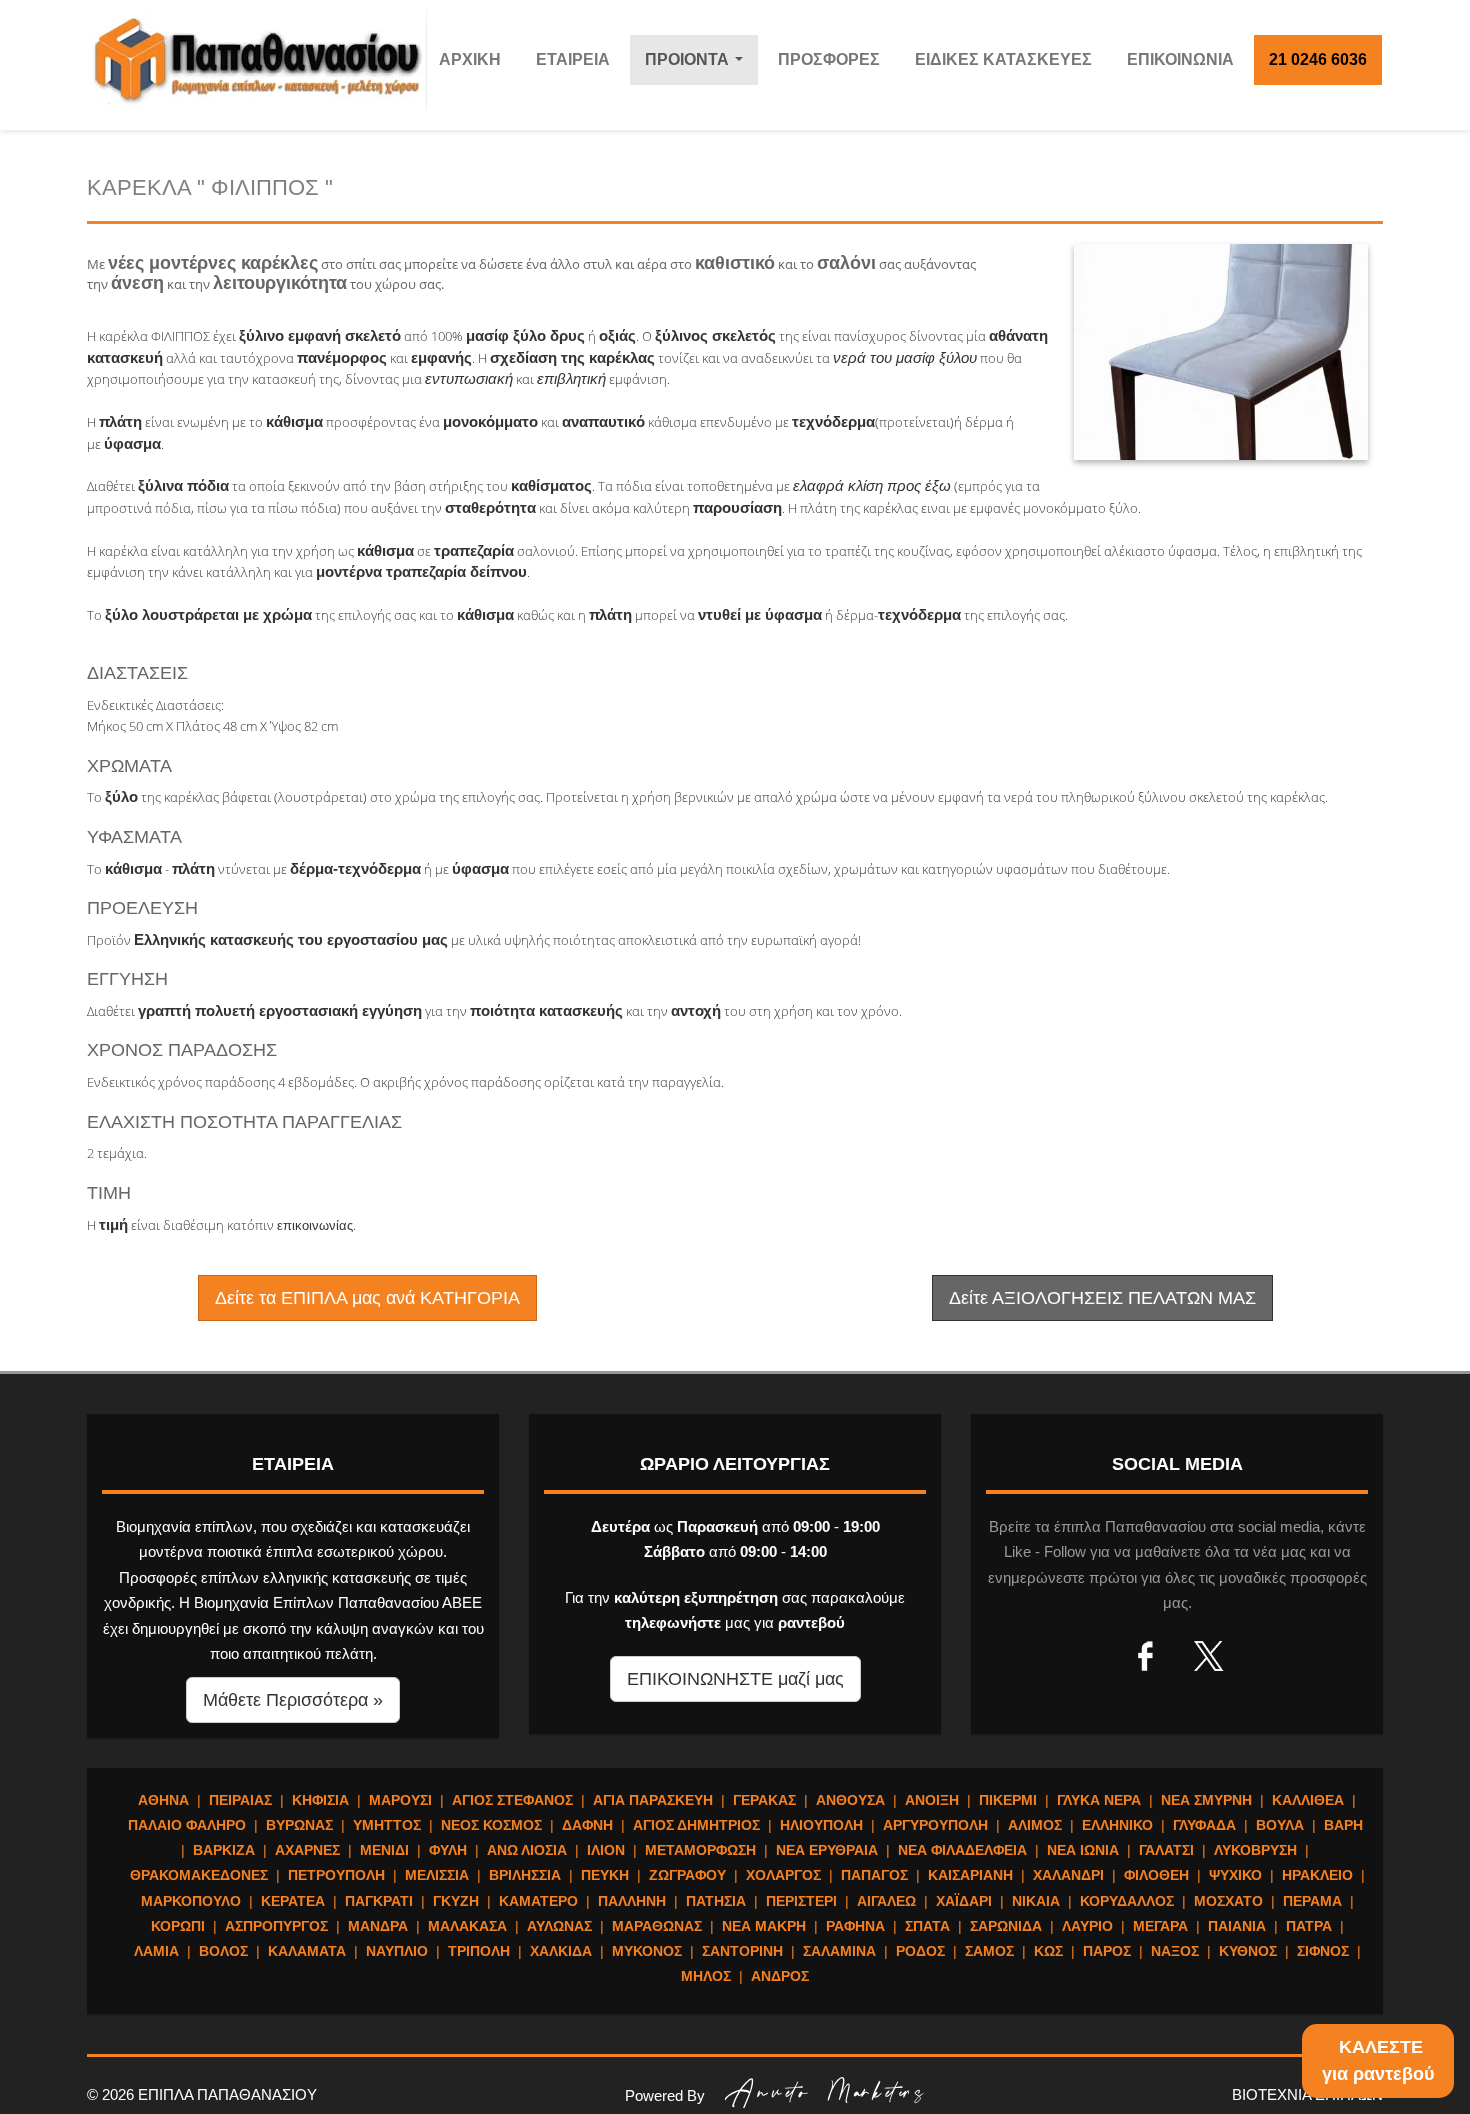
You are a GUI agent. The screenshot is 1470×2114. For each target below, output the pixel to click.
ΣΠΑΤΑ (927, 1926)
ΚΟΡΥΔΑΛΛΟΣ (1127, 1901)
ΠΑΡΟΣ (1107, 1951)
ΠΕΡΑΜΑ (1312, 1901)
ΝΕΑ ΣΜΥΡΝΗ (1206, 1800)
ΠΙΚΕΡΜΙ (1008, 1800)
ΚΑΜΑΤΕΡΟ (538, 1901)
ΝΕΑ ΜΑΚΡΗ (764, 1926)
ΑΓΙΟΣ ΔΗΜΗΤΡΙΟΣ (696, 1825)
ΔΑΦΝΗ (587, 1825)
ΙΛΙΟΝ (606, 1850)
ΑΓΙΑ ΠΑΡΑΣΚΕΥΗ (653, 1800)
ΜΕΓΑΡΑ (1160, 1926)
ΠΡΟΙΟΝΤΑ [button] (698, 65)
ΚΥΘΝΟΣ (1248, 1951)
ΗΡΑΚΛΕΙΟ (1317, 1875)
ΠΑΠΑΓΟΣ (874, 1875)
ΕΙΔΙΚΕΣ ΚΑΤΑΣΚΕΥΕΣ (1003, 59)
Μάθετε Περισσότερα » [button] (293, 1700)
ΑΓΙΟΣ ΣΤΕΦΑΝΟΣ (512, 1800)
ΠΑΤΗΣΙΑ (716, 1901)
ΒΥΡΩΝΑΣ (299, 1825)
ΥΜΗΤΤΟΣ (387, 1825)
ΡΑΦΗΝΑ (855, 1926)
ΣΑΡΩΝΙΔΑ (1006, 1926)
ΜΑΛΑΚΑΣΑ (467, 1926)
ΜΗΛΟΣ (706, 1976)
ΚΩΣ (1048, 1951)
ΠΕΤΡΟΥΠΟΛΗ (336, 1875)
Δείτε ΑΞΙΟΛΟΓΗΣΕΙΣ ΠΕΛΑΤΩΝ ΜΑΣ (1102, 1298)
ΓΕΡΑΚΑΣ (764, 1800)
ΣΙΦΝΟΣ (1323, 1951)
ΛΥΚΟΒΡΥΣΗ (1255, 1850)
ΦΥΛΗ (448, 1850)
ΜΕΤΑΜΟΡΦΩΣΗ (700, 1850)
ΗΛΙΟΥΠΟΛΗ (821, 1825)
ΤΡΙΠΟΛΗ (479, 1951)
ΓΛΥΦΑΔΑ (1204, 1825)
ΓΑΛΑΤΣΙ (1166, 1850)
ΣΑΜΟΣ (989, 1951)
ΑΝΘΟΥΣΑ (850, 1800)
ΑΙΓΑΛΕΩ (886, 1901)
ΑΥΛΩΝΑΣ (559, 1926)
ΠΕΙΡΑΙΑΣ (240, 1800)
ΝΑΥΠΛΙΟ (397, 1951)
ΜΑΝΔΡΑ (378, 1926)
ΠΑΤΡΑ (1309, 1926)
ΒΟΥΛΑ (1280, 1825)
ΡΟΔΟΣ (920, 1951)
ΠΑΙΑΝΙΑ (1237, 1926)
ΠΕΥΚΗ (605, 1875)
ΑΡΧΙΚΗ (470, 59)
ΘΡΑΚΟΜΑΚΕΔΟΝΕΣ (199, 1875)
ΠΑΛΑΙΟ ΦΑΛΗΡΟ (187, 1825)
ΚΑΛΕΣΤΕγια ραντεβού (1378, 2060)
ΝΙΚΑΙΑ (1036, 1901)
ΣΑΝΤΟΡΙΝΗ (742, 1951)
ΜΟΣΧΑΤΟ (1228, 1901)
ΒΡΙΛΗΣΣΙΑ (525, 1875)
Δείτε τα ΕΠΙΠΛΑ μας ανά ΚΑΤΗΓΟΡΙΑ (367, 1298)
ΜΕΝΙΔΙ (384, 1850)
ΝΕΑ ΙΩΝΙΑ (1083, 1850)
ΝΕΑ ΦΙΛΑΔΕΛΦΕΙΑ (962, 1850)
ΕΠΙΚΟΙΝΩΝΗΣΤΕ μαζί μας (735, 1679)
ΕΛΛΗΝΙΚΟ (1117, 1825)
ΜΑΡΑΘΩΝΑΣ (657, 1926)
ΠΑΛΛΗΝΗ (632, 1901)
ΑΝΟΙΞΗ (932, 1800)
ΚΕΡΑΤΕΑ (293, 1901)
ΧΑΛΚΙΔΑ (561, 1951)
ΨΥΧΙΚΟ (1235, 1875)
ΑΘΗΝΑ (163, 1800)
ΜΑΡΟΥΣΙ (400, 1800)
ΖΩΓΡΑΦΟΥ (687, 1875)
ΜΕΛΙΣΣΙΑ (437, 1875)
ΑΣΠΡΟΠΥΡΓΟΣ (276, 1926)
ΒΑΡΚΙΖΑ (224, 1850)
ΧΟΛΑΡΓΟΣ (783, 1875)
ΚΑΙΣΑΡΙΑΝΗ (970, 1875)
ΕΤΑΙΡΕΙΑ (573, 59)
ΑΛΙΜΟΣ (1035, 1825)
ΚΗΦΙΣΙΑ (320, 1800)
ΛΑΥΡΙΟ (1087, 1926)
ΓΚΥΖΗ (456, 1901)
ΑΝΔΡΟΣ (780, 1976)
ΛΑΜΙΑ (156, 1951)
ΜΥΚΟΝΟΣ (647, 1951)
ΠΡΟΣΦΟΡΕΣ (829, 59)
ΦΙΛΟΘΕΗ (1156, 1875)
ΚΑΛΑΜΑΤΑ (307, 1951)
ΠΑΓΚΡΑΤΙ (379, 1901)
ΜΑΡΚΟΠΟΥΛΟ (191, 1901)
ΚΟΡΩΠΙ (178, 1926)
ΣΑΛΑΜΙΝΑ (839, 1951)
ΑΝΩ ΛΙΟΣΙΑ (527, 1850)
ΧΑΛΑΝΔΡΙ (1068, 1875)
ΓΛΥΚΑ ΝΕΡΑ (1099, 1800)
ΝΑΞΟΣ (1175, 1951)
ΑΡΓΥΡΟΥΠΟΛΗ (935, 1825)
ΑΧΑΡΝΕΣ (307, 1850)
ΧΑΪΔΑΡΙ (964, 1901)
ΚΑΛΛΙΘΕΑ (1308, 1800)
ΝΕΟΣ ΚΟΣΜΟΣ (491, 1825)
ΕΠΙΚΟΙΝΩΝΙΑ (1180, 59)
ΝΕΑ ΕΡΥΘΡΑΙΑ (827, 1850)
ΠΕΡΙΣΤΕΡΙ (801, 1901)
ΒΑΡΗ (1343, 1825)
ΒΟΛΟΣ (223, 1951)
